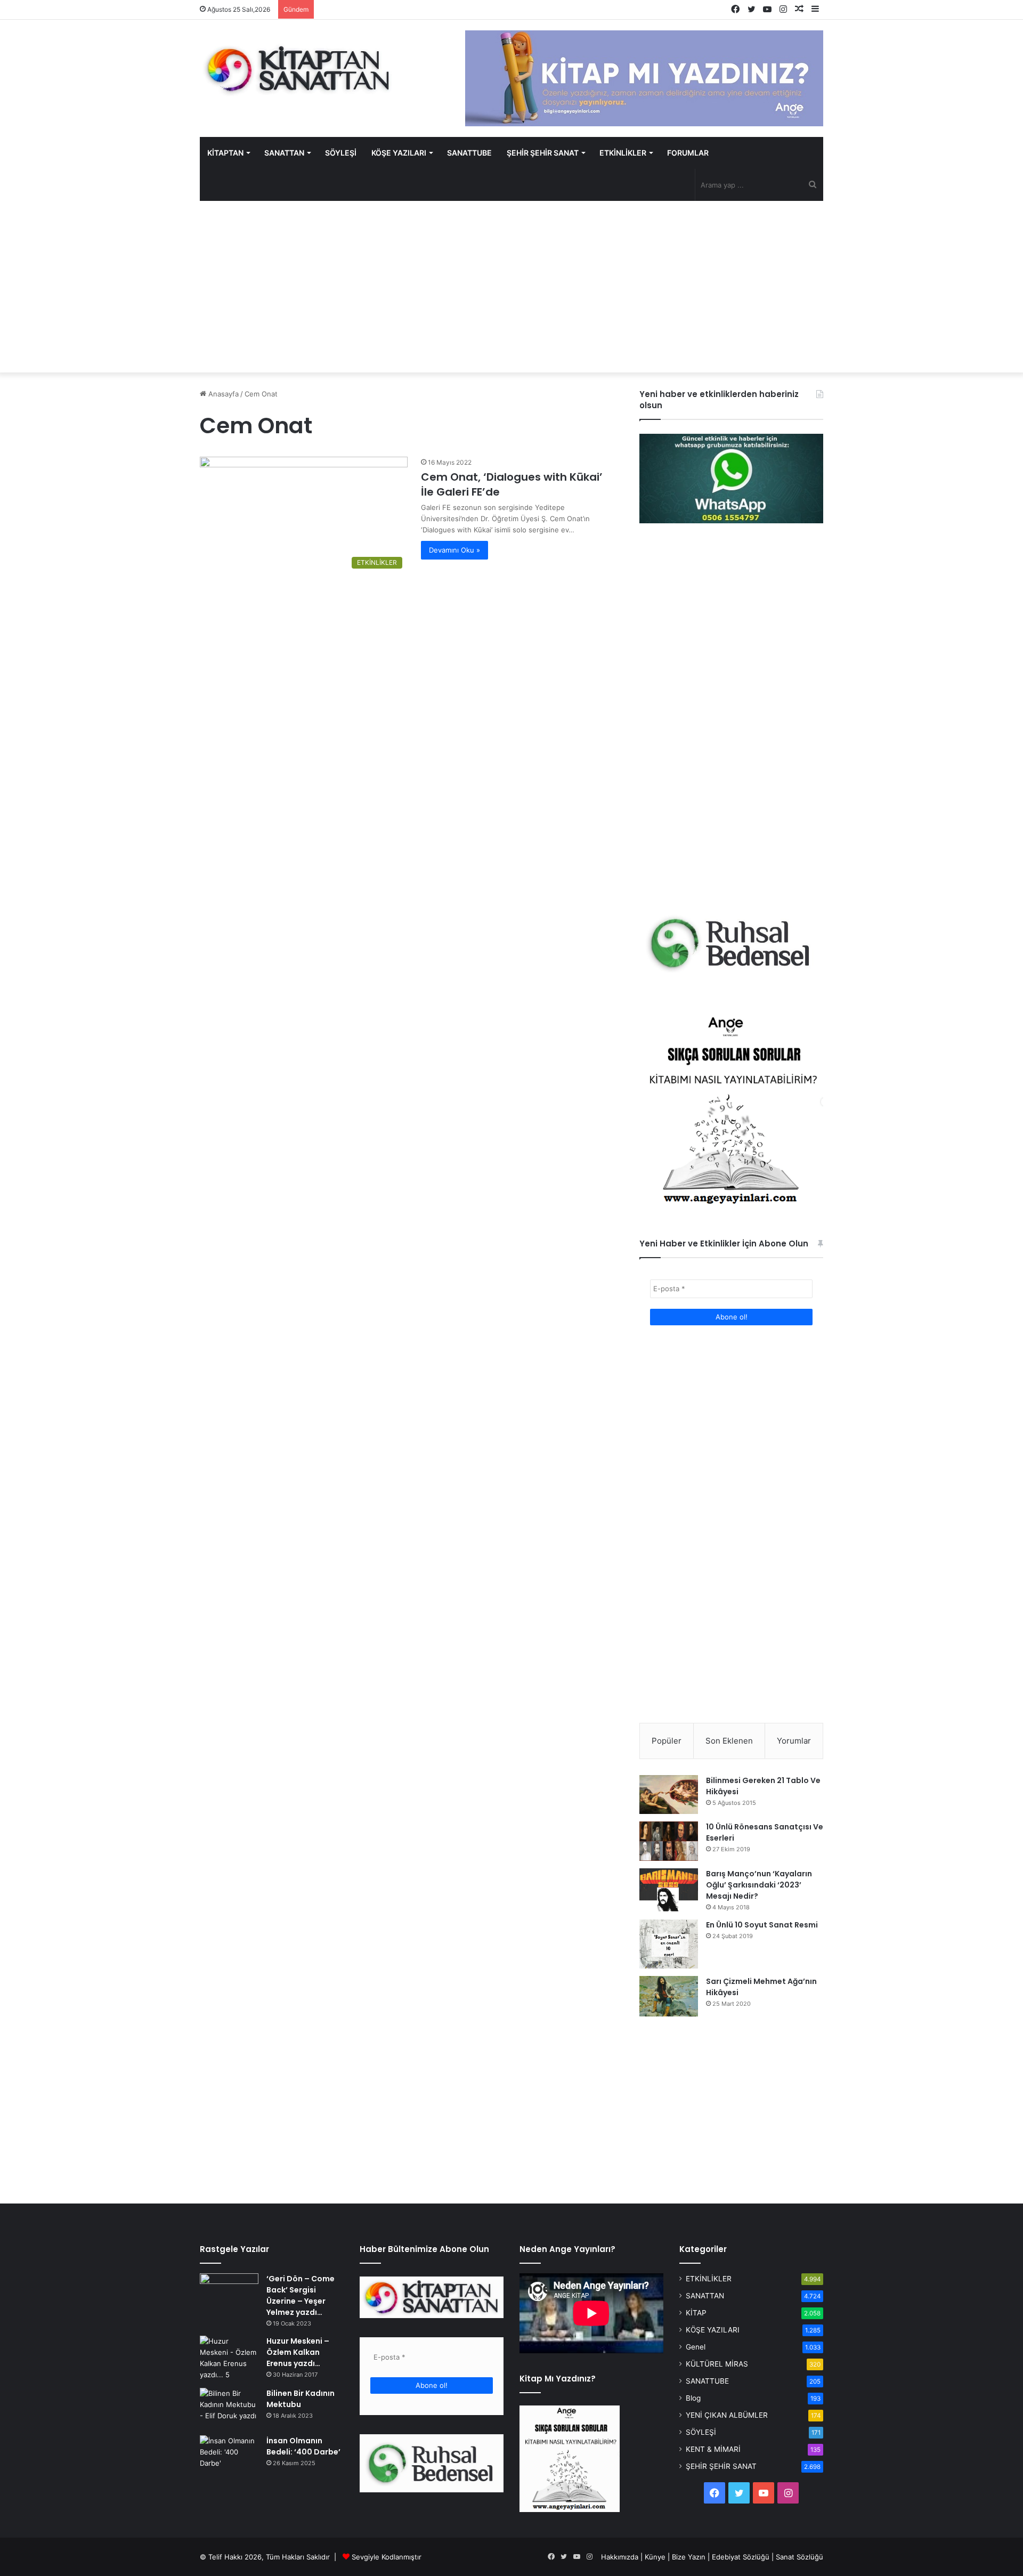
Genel (696, 2347)
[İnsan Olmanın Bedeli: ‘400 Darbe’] (229, 2455)
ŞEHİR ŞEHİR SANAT (543, 153)
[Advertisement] (511, 287)
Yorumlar (794, 1741)
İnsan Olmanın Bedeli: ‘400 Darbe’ (303, 2446)
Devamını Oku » (454, 550)
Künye (655, 2557)
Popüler (667, 1741)
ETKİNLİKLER (623, 153)
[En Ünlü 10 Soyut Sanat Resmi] (669, 1944)
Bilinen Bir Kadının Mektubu (301, 2399)
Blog (693, 2398)
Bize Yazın (689, 2557)
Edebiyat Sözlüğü (741, 2557)
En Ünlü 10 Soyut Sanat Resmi (762, 1925)
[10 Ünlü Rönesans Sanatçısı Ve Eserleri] (669, 1841)
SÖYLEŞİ (341, 153)
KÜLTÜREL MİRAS (717, 2364)
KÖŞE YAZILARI (399, 153)
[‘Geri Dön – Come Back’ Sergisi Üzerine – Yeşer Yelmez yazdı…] (229, 2293)
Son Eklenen (729, 1741)
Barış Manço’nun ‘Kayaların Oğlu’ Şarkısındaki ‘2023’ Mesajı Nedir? (759, 1885)
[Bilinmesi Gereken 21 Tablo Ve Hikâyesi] (669, 1794)
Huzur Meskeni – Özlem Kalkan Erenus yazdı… (298, 2352)
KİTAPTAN (225, 153)
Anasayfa (222, 394)
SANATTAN (284, 153)
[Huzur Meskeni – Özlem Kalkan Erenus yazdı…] (229, 2358)
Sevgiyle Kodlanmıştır (387, 2557)
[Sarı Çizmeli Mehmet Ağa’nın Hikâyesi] (669, 1996)
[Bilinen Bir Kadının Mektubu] (229, 2408)
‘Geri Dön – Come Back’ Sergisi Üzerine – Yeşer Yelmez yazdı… (301, 2295)
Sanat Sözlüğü (799, 2557)
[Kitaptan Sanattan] (298, 69)
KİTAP (696, 2313)
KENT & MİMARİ (713, 2449)
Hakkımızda (620, 2557)
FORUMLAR (688, 153)
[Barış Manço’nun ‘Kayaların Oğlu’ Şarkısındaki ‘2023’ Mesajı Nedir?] (669, 1890)
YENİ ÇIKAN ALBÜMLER (727, 2415)
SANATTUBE (469, 153)
